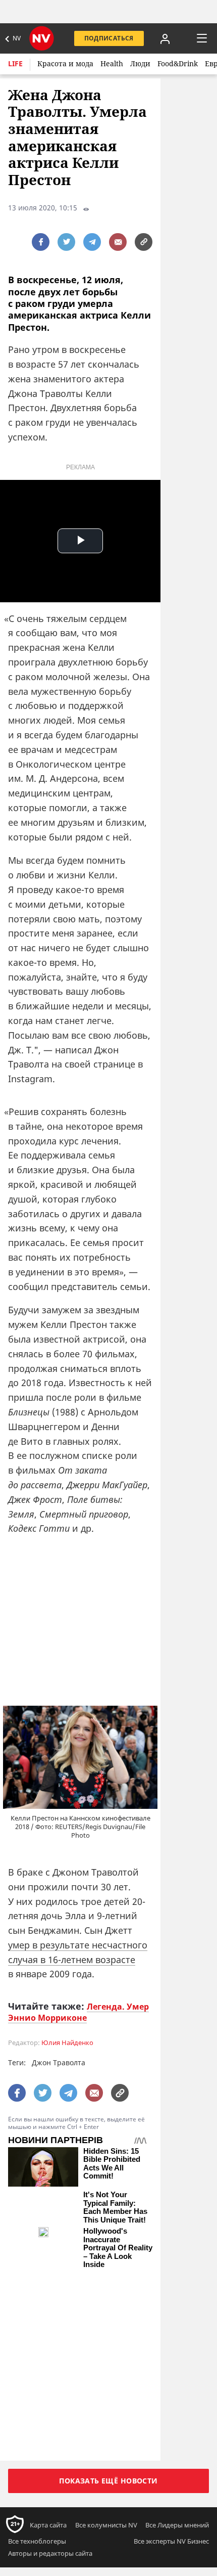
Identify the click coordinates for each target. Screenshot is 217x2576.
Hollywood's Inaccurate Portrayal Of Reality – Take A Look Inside (118, 2255)
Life (15, 63)
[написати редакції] (118, 242)
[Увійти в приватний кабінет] (165, 38)
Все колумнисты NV (106, 2372)
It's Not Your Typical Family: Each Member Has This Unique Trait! (115, 2207)
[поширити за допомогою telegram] (92, 242)
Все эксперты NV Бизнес (171, 2388)
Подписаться (109, 38)
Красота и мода (65, 63)
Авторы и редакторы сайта (50, 2401)
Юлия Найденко (67, 2043)
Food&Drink (178, 63)
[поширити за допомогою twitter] (66, 242)
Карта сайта (48, 2372)
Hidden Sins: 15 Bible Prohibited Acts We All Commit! (112, 2164)
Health (112, 63)
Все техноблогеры (37, 2388)
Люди (140, 63)
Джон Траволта (59, 2062)
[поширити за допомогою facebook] (41, 242)
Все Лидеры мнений (177, 2372)
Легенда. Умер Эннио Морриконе (78, 2012)
